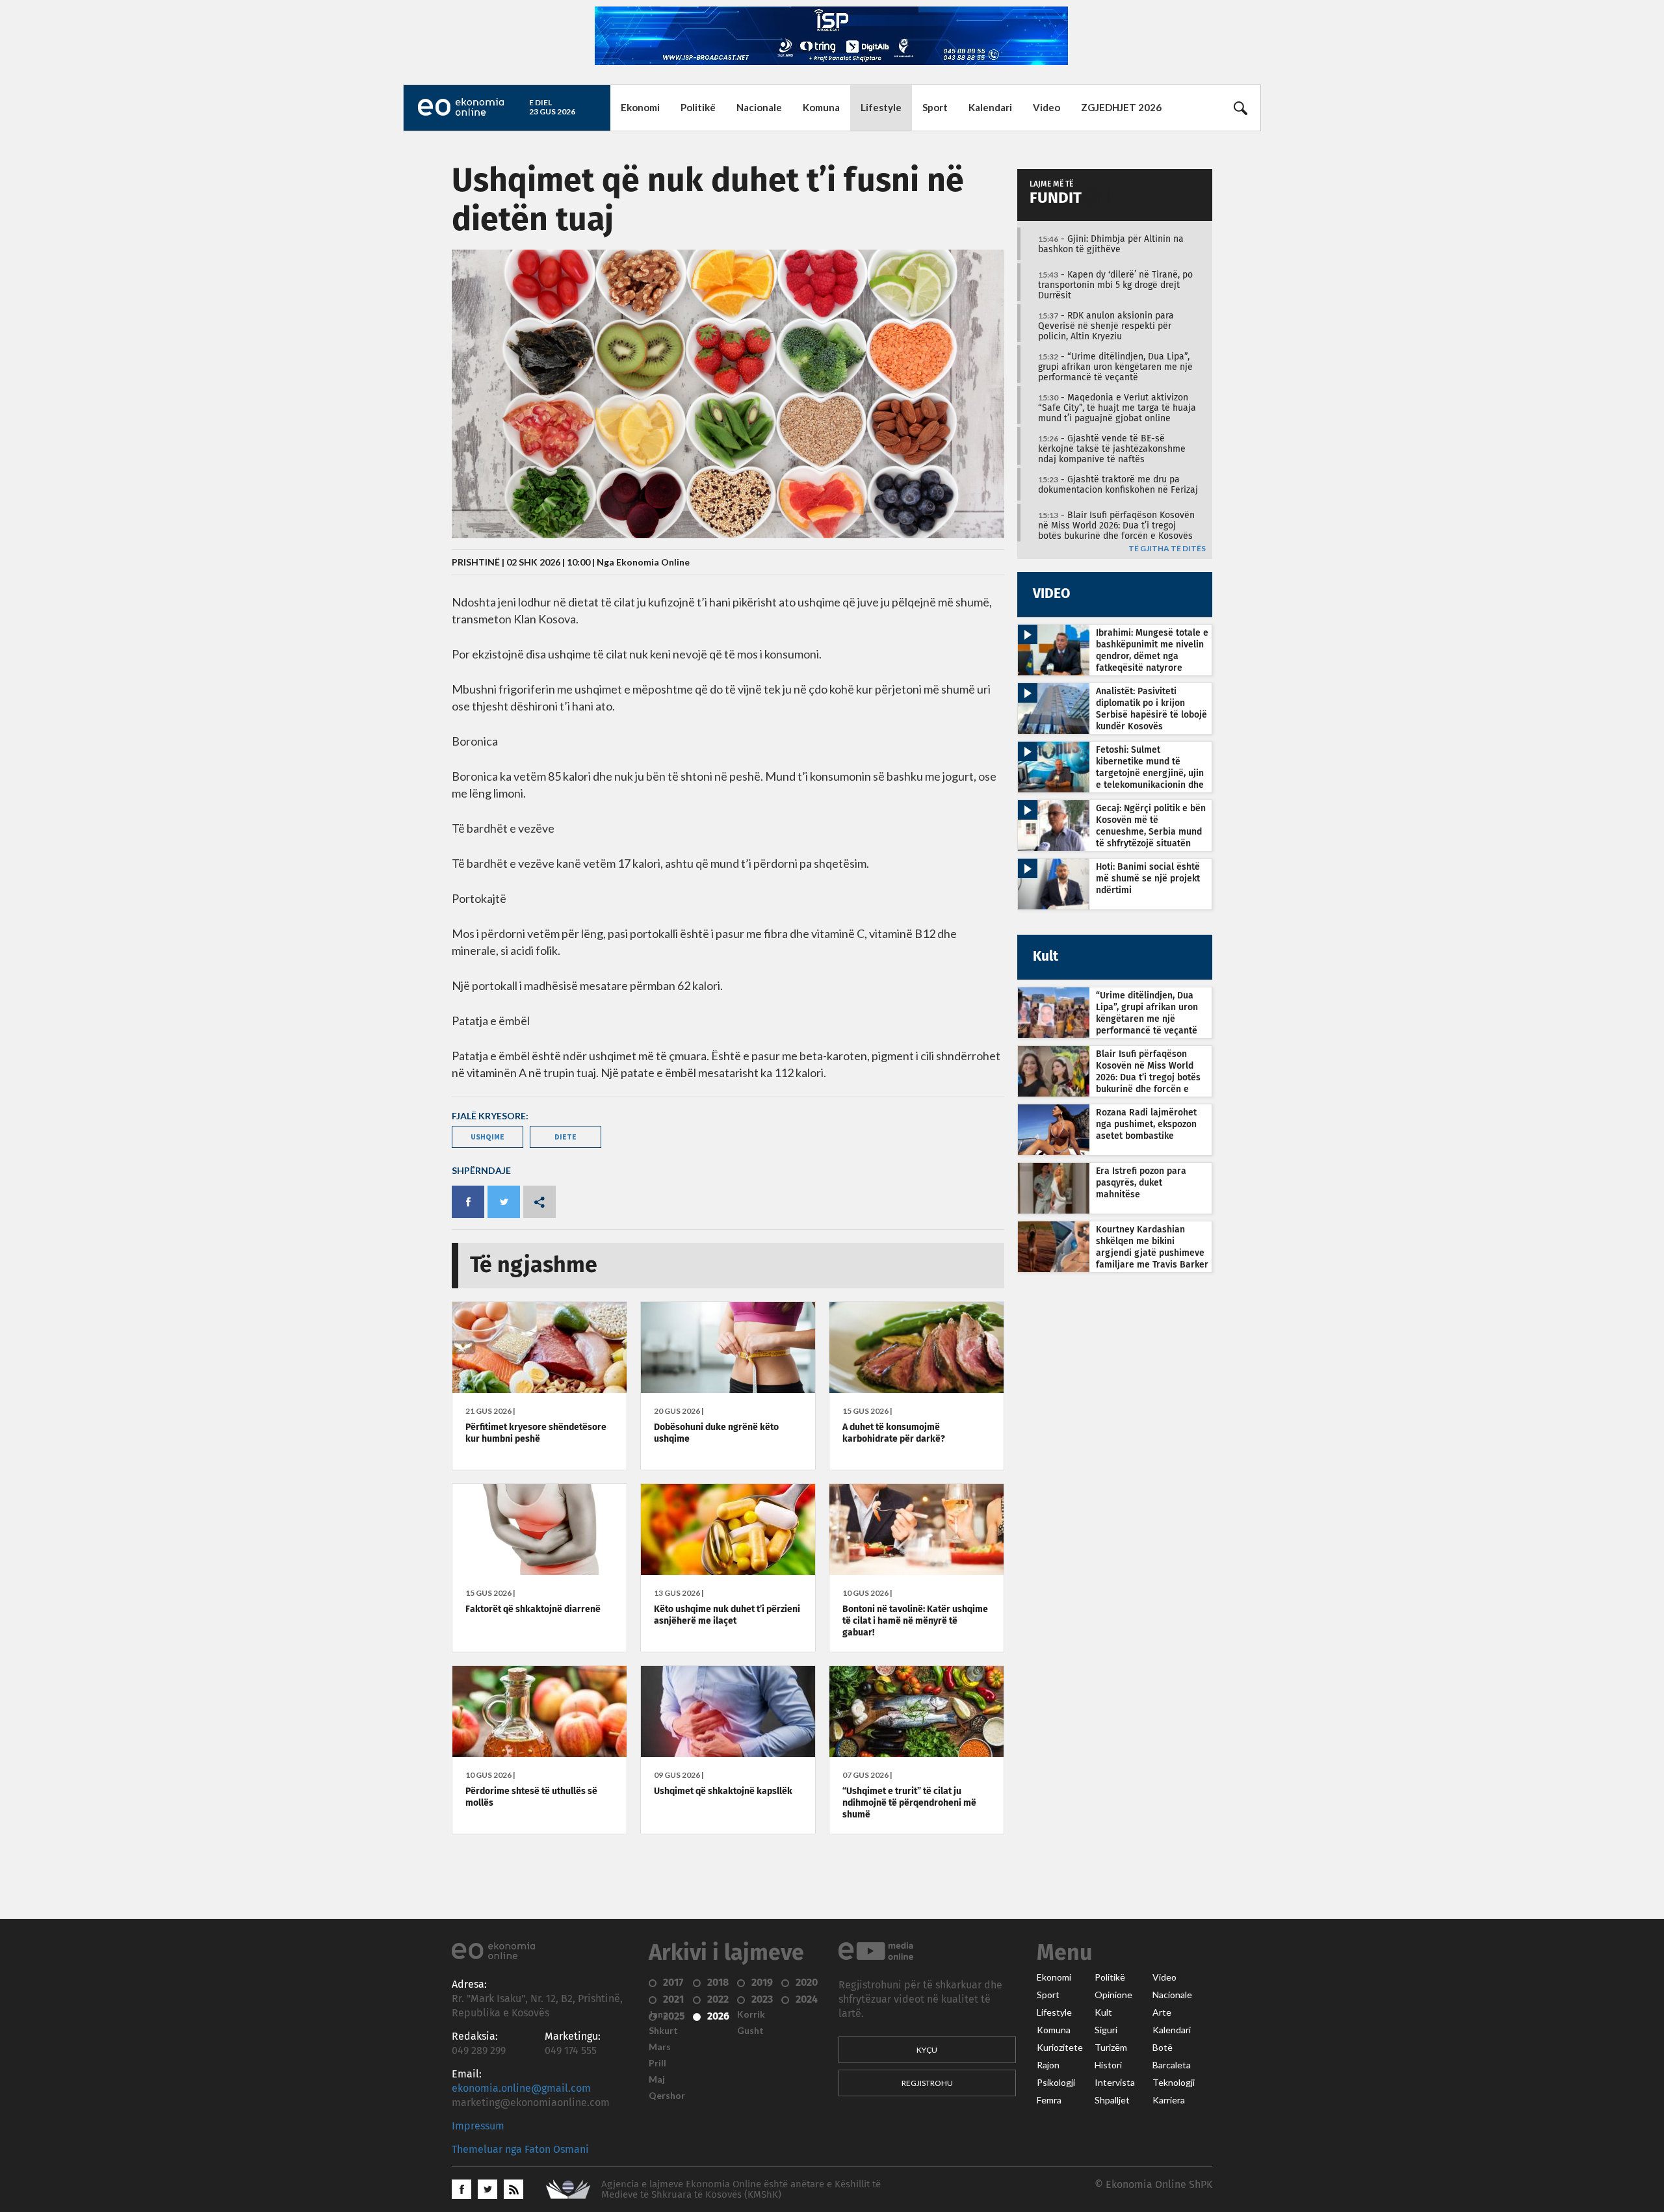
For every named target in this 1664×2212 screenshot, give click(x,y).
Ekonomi (640, 107)
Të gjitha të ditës (1167, 549)
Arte (1162, 2012)
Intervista (1115, 2083)
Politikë (698, 107)
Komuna (821, 107)
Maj (657, 2079)
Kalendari (990, 107)
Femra (1049, 2100)
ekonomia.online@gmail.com (521, 2088)
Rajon (1048, 2065)
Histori (1108, 2065)
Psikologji (1056, 2083)
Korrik (751, 2014)
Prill (657, 2063)
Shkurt (663, 2031)
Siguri (1106, 2030)
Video (1046, 107)
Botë (1163, 2048)
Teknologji (1174, 2083)
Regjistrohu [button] (927, 2083)
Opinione (1113, 1995)
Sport (935, 107)
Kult (1103, 2012)
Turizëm (1111, 2048)
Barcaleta (1172, 2065)
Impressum (478, 2126)
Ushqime (487, 1137)
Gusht (750, 2031)
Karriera (1169, 2100)
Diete (565, 1137)
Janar (660, 2014)
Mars (660, 2047)
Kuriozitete (1060, 2048)
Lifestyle (881, 107)
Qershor (667, 2096)
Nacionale (759, 107)
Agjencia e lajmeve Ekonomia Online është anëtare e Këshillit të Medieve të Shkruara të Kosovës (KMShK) (741, 2190)
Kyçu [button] (927, 2050)
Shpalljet (1112, 2100)
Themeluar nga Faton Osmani (520, 2150)
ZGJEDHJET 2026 (1121, 107)
